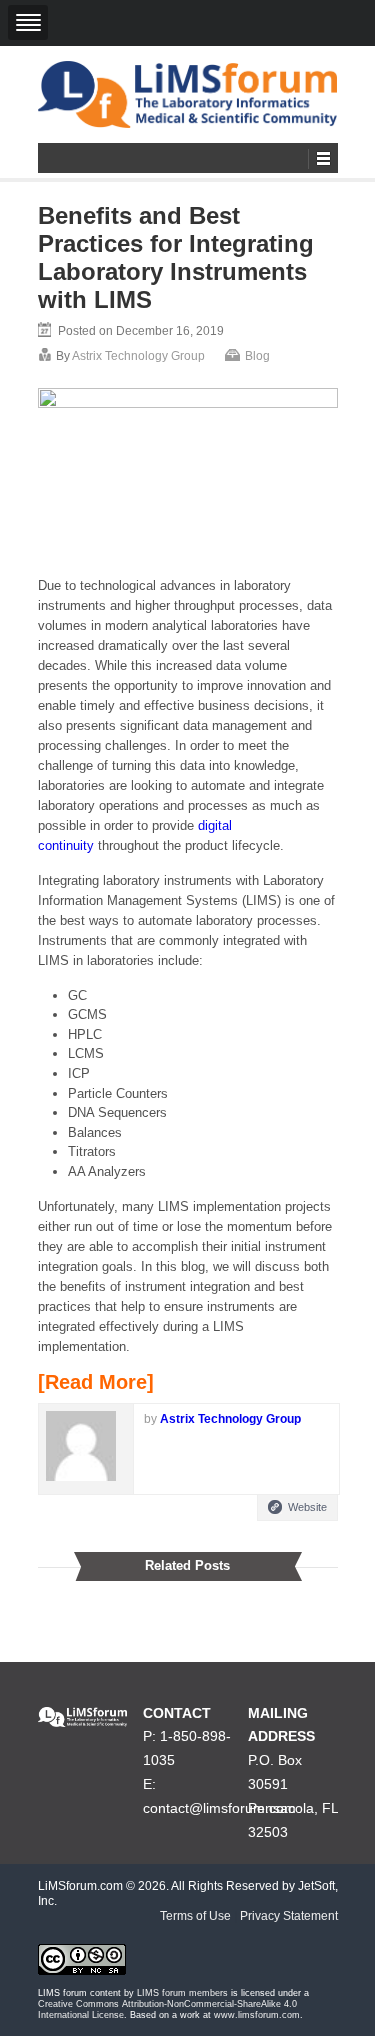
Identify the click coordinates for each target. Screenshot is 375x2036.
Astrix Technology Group (138, 356)
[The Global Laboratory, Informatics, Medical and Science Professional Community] (188, 94)
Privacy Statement (289, 1916)
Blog (257, 356)
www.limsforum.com (257, 2015)
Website (307, 1507)
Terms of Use (195, 1916)
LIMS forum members (182, 1993)
